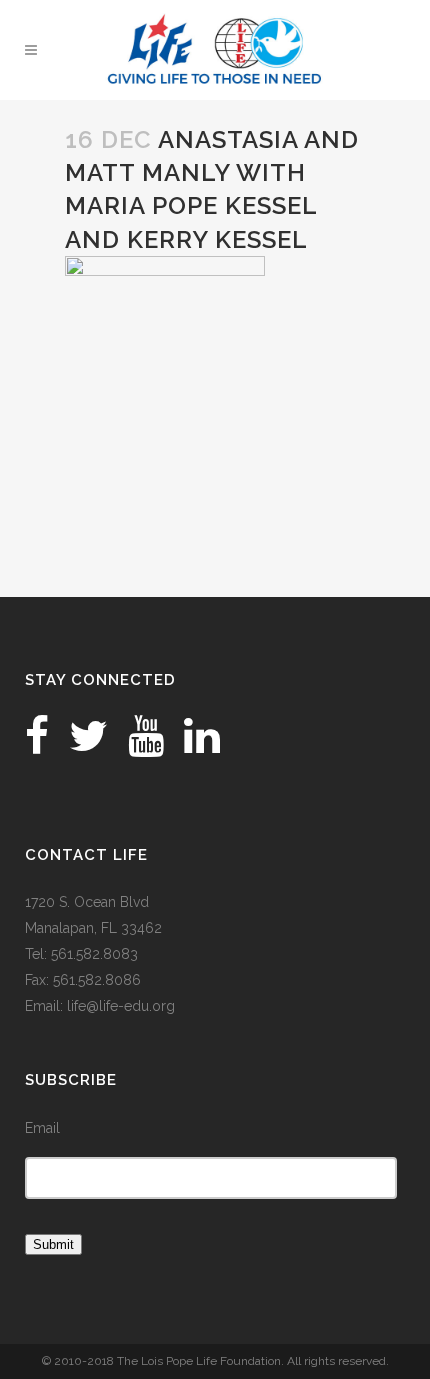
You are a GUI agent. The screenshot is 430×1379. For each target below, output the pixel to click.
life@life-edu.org (121, 1006)
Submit (53, 1244)
